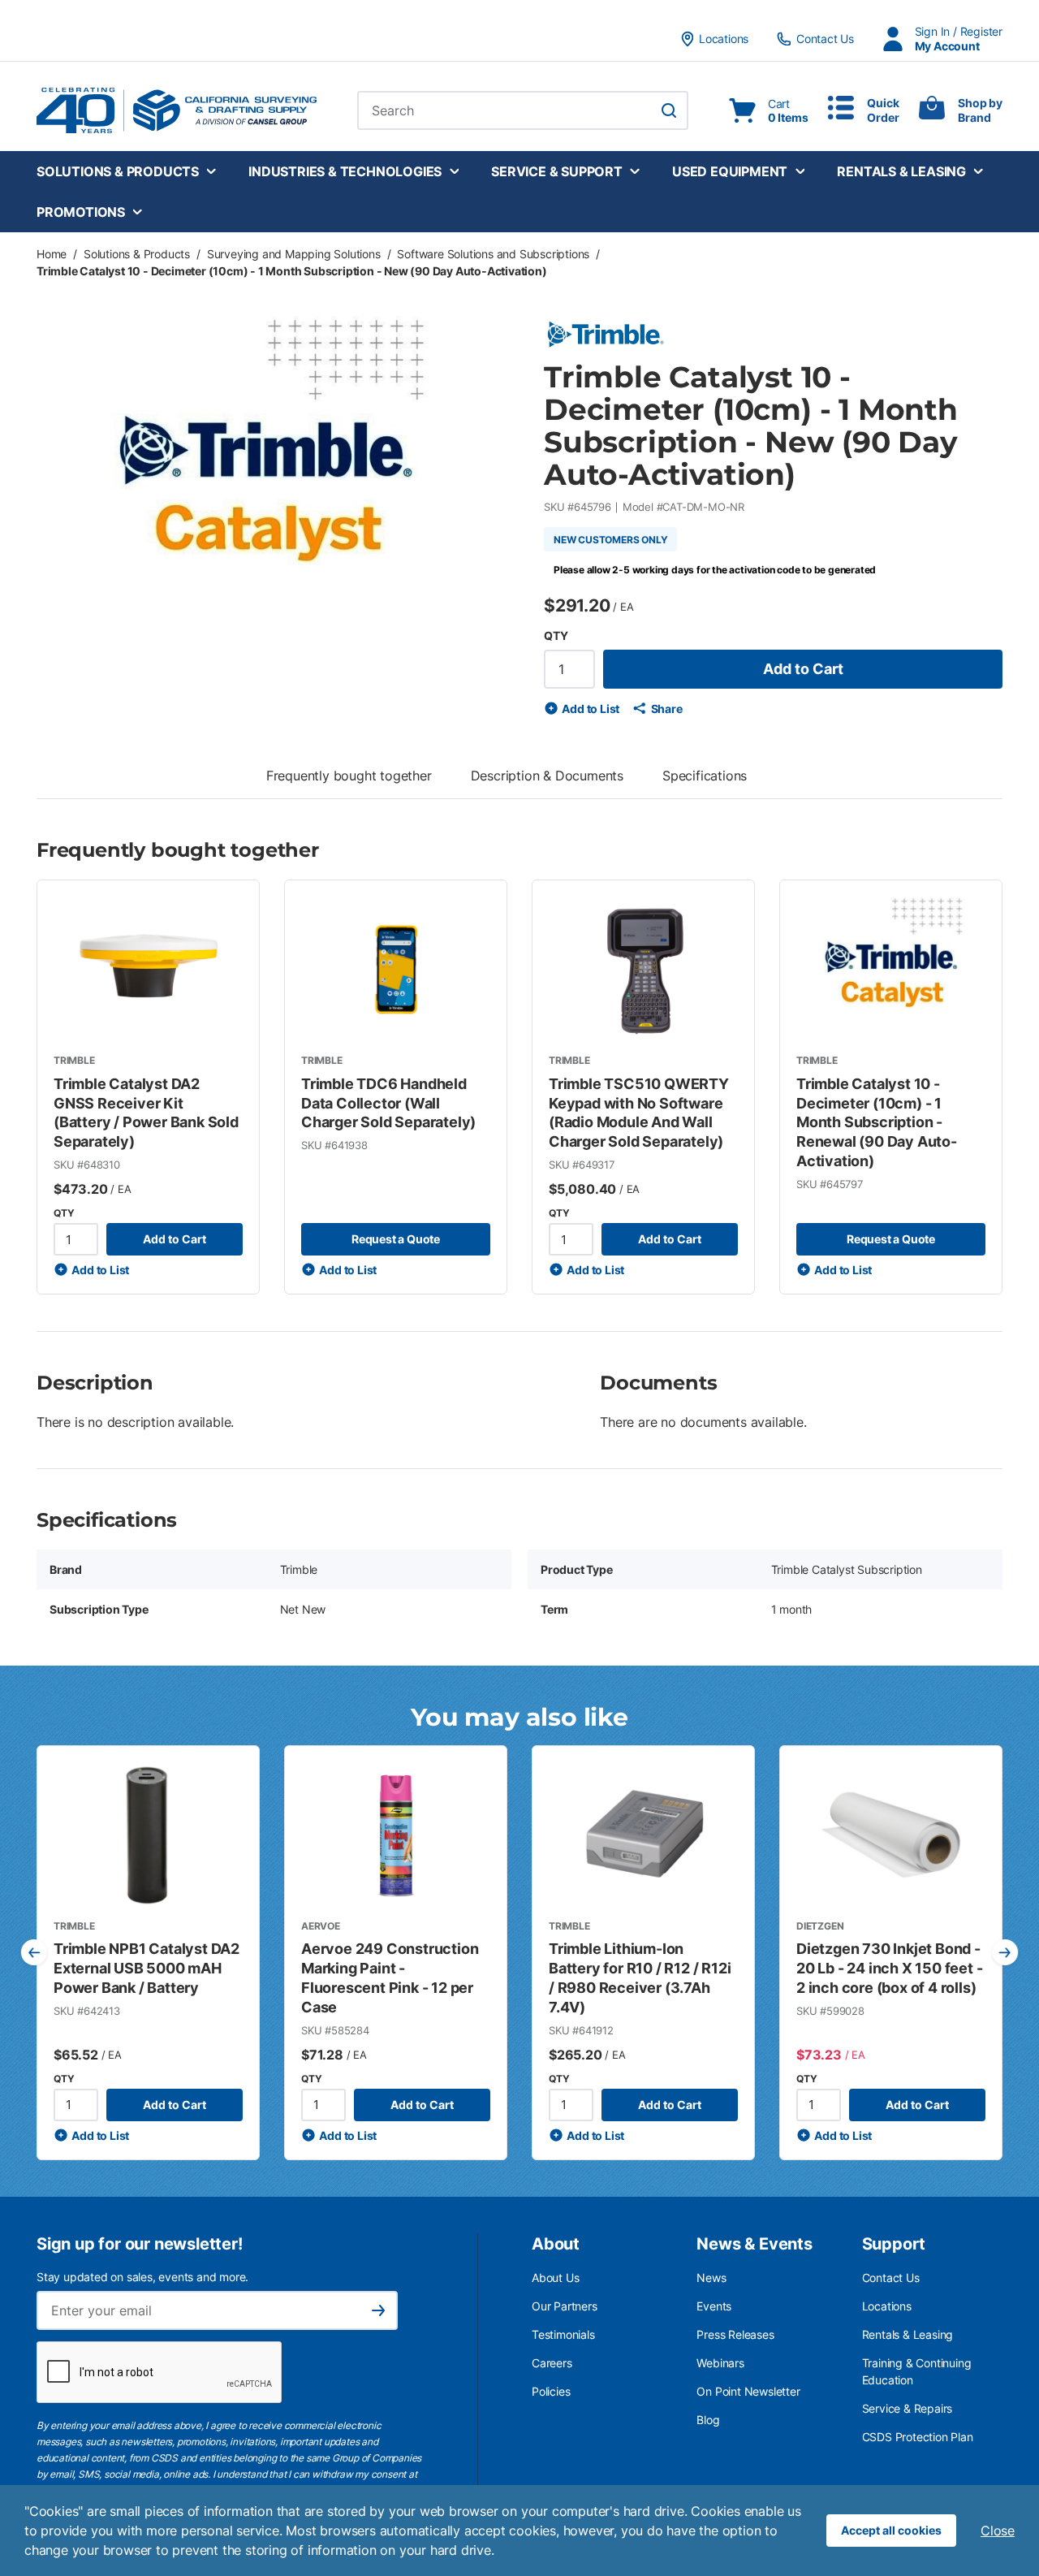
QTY (556, 635)
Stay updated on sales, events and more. (142, 2277)
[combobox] (523, 110)
